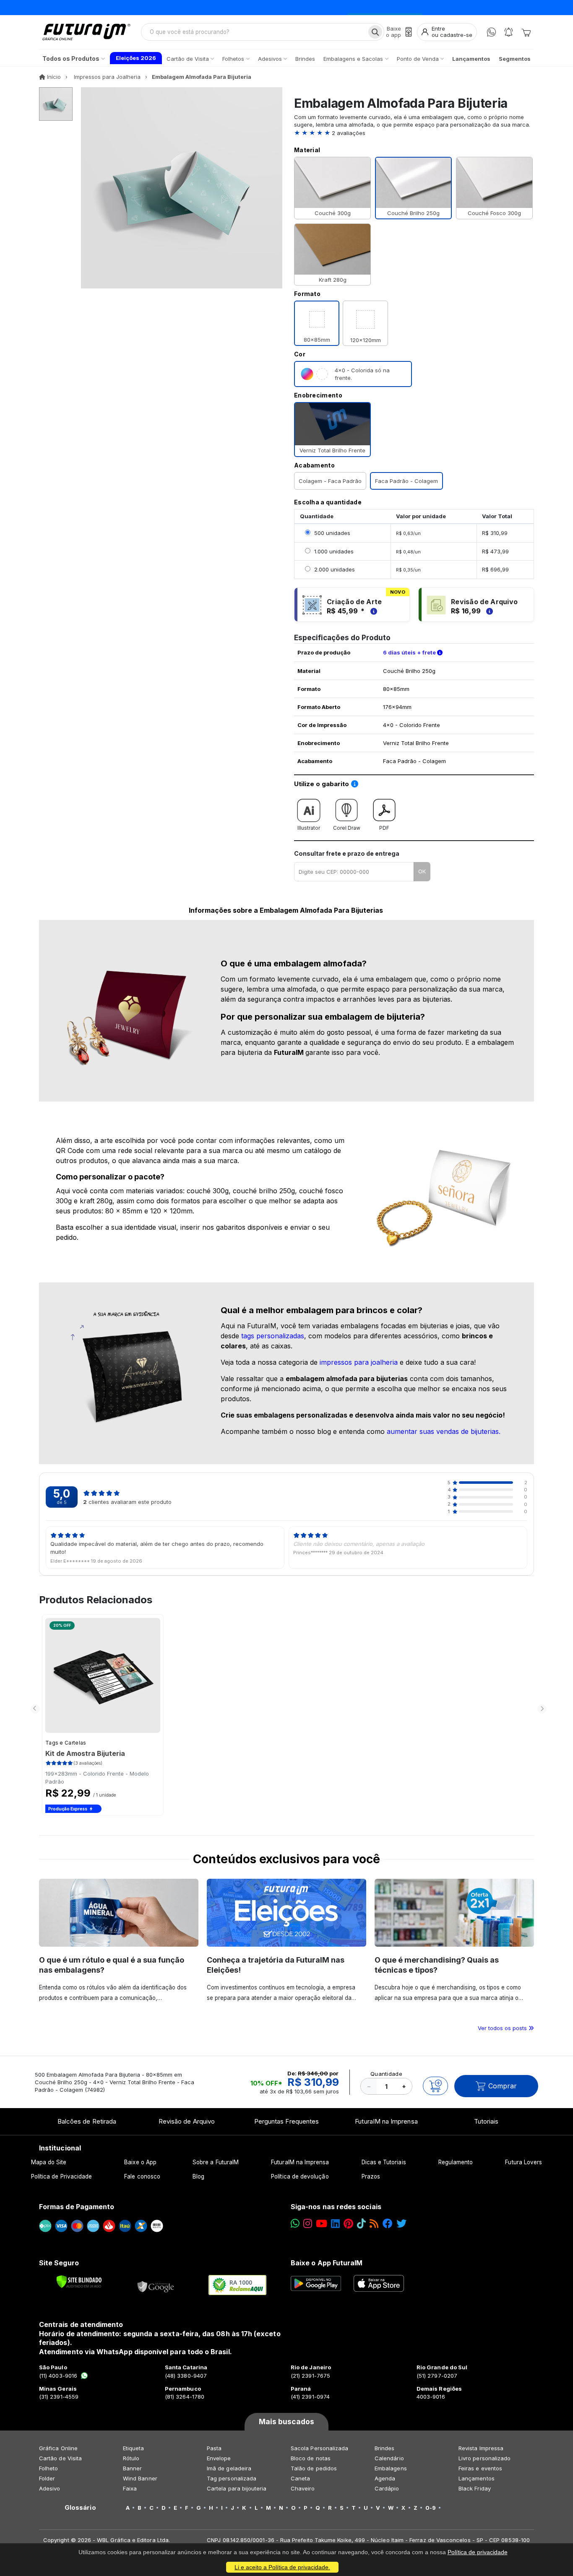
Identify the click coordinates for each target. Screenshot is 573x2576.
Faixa (130, 2488)
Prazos (371, 2176)
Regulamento (456, 2162)
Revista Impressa (481, 2448)
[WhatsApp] (491, 32)
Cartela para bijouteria (237, 2488)
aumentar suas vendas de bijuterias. (444, 1431)
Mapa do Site (49, 2162)
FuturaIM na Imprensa (386, 2121)
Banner (132, 2468)
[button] (414, 133)
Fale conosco (142, 2176)
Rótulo (131, 2458)
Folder (47, 2478)
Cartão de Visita (60, 2458)
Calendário (389, 2458)
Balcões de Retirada (87, 2121)
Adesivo (49, 2488)
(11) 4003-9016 (58, 2376)
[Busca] (375, 32)
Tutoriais (486, 2121)
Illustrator (309, 828)
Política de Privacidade (62, 2176)
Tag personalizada (232, 2478)
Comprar (503, 2086)
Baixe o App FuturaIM (327, 2263)
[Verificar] (79, 2282)
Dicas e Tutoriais (384, 2162)
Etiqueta (134, 2448)
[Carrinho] (526, 32)
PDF (384, 828)
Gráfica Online (58, 2448)
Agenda (385, 2478)
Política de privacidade (478, 2552)
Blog (198, 2176)
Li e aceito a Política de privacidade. (282, 2567)
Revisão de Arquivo (187, 2121)
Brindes (384, 2448)
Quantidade (386, 2074)
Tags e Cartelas (66, 1743)
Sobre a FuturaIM (216, 2162)
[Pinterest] (348, 2224)
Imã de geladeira (229, 2468)
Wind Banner (140, 2478)
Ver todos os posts (503, 2028)
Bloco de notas (311, 2458)
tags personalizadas (273, 1336)
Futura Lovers (524, 2162)
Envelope (219, 2458)
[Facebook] (388, 2224)
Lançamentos (477, 2478)
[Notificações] (509, 32)
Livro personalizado (484, 2458)
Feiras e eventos (480, 2468)
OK (422, 871)
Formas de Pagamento (77, 2207)
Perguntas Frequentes (286, 2121)
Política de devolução (300, 2176)
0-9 (431, 2508)
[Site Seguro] (156, 2285)
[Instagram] (308, 2224)
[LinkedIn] (335, 2224)
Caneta (300, 2478)
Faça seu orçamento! (385, 7)
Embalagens (391, 2468)
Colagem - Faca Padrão (330, 481)
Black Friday (475, 2488)
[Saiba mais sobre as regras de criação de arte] (372, 611)
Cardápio (387, 2488)
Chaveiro (303, 2488)
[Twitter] (401, 2224)
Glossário (80, 2508)
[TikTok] (361, 2224)
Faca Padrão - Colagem (406, 481)
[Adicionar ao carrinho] (435, 2086)
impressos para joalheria (359, 1362)
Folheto (48, 2468)
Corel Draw (347, 828)
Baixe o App (140, 2162)
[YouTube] (322, 2224)
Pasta (214, 2448)
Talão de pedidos (314, 2468)
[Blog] (374, 2224)
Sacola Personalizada (319, 2448)
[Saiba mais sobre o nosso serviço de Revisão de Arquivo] (488, 611)
